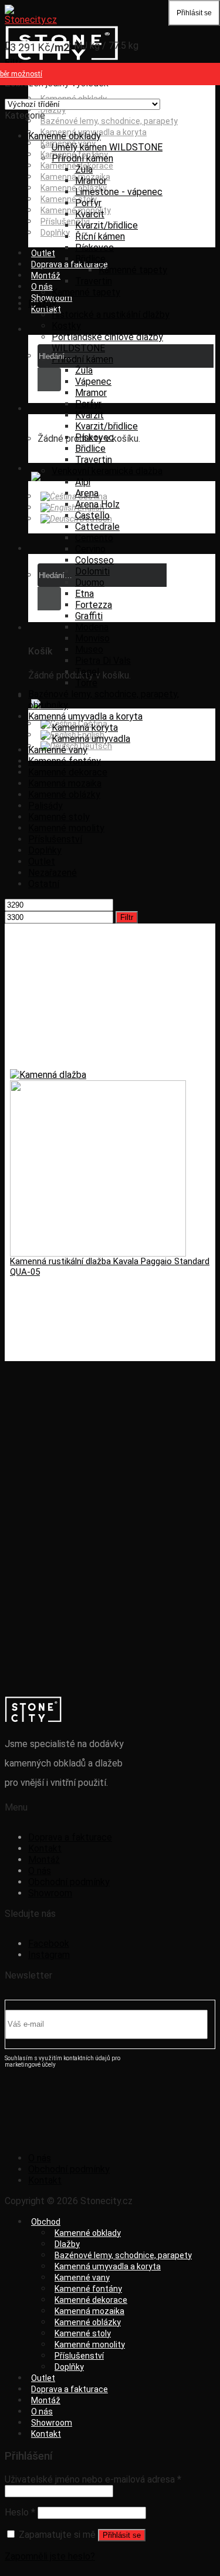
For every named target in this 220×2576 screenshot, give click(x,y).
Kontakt (46, 309)
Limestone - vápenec (119, 192)
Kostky (66, 326)
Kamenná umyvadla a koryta (85, 716)
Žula (84, 169)
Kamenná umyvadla (91, 739)
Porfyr (88, 203)
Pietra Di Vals (103, 661)
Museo (89, 649)
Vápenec (93, 382)
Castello (92, 515)
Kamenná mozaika (65, 783)
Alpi (83, 482)
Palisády (45, 806)
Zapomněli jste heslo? (50, 2556)
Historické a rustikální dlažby (111, 315)
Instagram (49, 1955)
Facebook (49, 1944)
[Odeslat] (49, 379)
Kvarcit (90, 214)
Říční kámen (100, 236)
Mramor (91, 181)
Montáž (46, 276)
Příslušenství (55, 839)
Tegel (87, 672)
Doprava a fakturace (70, 264)
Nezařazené (53, 873)
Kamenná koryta (85, 728)
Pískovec (94, 248)
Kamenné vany (58, 750)
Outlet (43, 253)
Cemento (94, 538)
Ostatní (44, 884)
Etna (84, 594)
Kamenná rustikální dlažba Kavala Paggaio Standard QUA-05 (110, 1267)
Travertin (94, 281)
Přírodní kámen (82, 158)
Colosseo (94, 560)
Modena (92, 627)
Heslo (20, 2512)
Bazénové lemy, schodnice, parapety (109, 121)
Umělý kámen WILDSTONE (107, 147)
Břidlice (90, 259)
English (90, 508)
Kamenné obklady (65, 136)
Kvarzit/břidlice (106, 225)
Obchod (46, 2222)
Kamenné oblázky (74, 188)
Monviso (92, 638)
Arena (87, 493)
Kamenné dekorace (68, 772)
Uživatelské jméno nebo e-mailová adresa (93, 2479)
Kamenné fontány (65, 761)
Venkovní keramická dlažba (107, 471)
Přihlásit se (122, 2535)
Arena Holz (97, 504)
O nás (40, 1871)
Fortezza (94, 605)
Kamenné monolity (66, 828)
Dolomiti (92, 571)
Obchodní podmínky (69, 1882)
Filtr (127, 917)
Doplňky (55, 233)
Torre (86, 683)
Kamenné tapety (133, 270)
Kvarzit (89, 415)
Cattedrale (97, 527)
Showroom (50, 1893)
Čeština (92, 496)
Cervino (90, 549)
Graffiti (89, 616)
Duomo (90, 582)
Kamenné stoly (69, 199)
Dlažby (53, 110)
